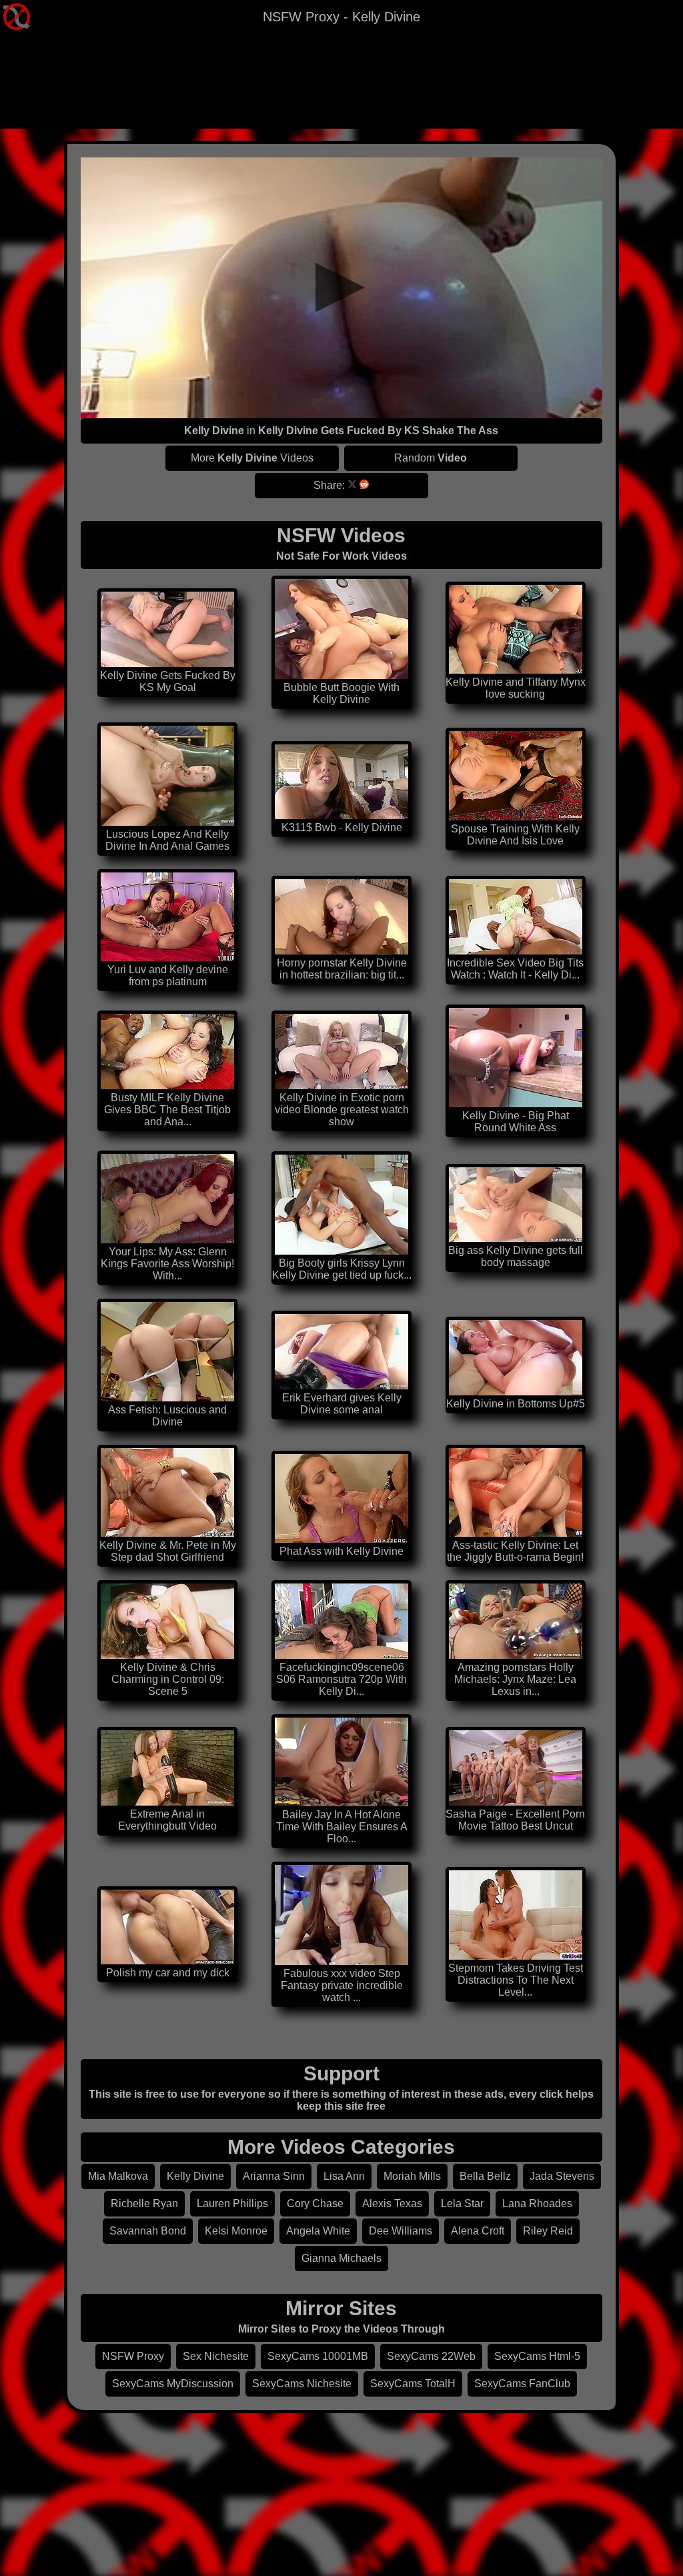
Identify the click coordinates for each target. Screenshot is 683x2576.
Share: (329, 485)
